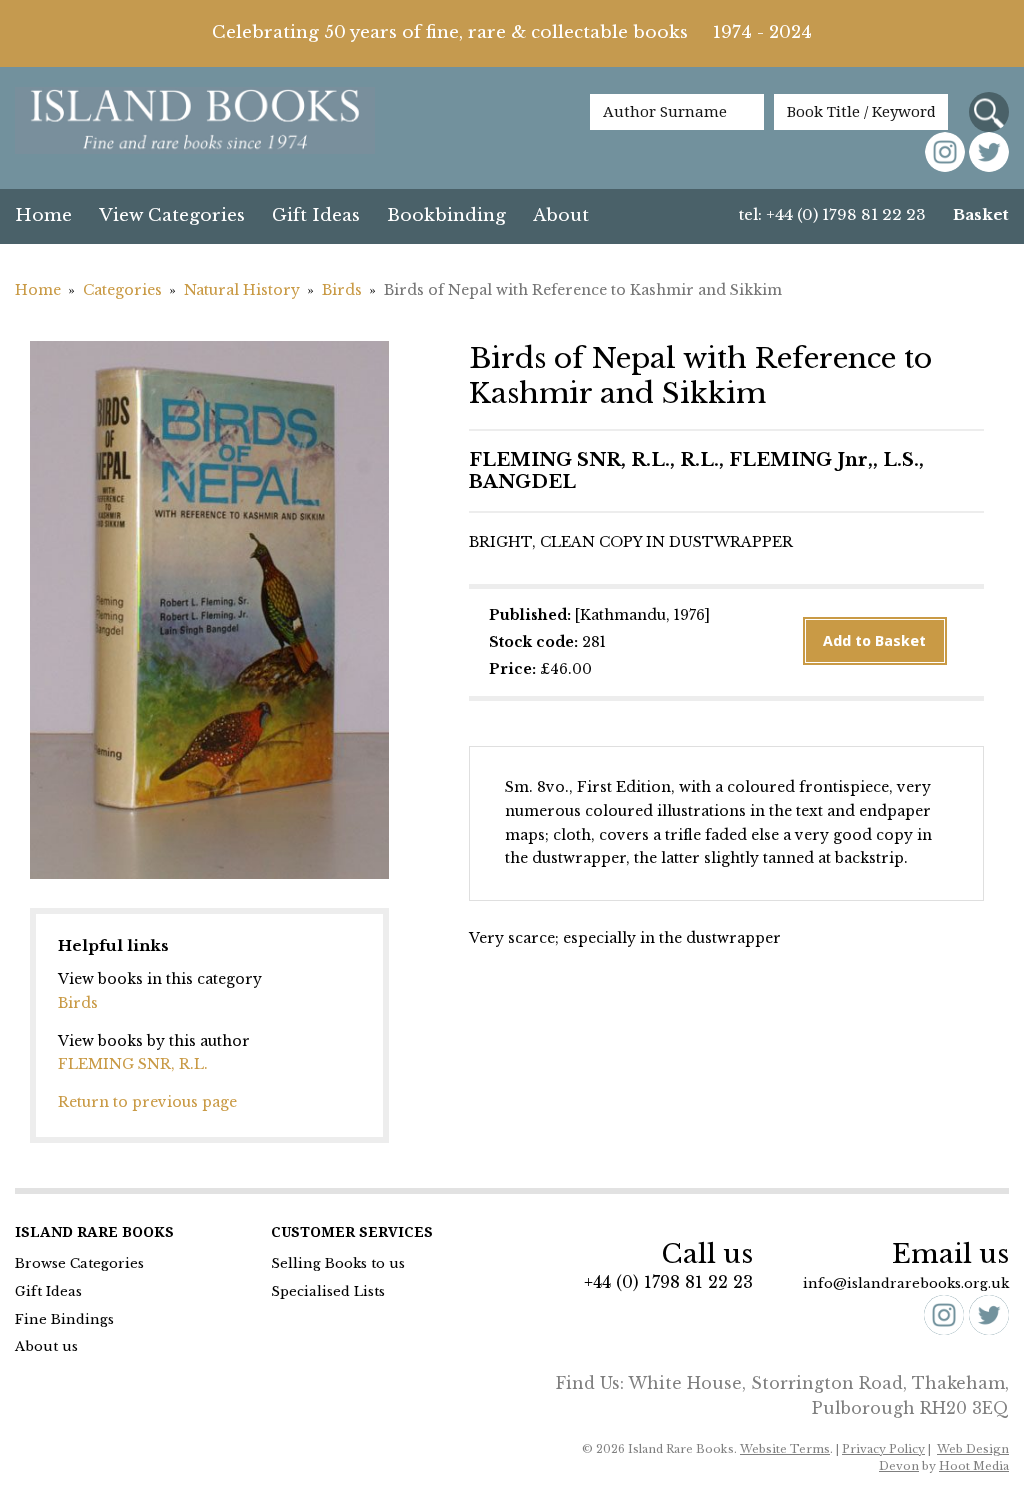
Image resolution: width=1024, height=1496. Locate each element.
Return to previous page (147, 1102)
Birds (342, 290)
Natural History (242, 290)
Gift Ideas (316, 215)
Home (43, 215)
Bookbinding (446, 215)
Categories (122, 290)
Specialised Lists (328, 1291)
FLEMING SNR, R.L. (133, 1064)
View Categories (172, 215)
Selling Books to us (338, 1263)
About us (46, 1346)
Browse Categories (79, 1263)
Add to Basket (874, 641)
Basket (981, 214)
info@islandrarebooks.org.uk (906, 1283)
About (561, 215)
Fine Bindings (64, 1319)
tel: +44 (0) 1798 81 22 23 (832, 214)
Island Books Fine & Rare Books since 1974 (195, 122)
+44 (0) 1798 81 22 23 (668, 1282)
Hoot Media (974, 1466)
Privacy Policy (883, 1449)
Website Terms (785, 1449)
